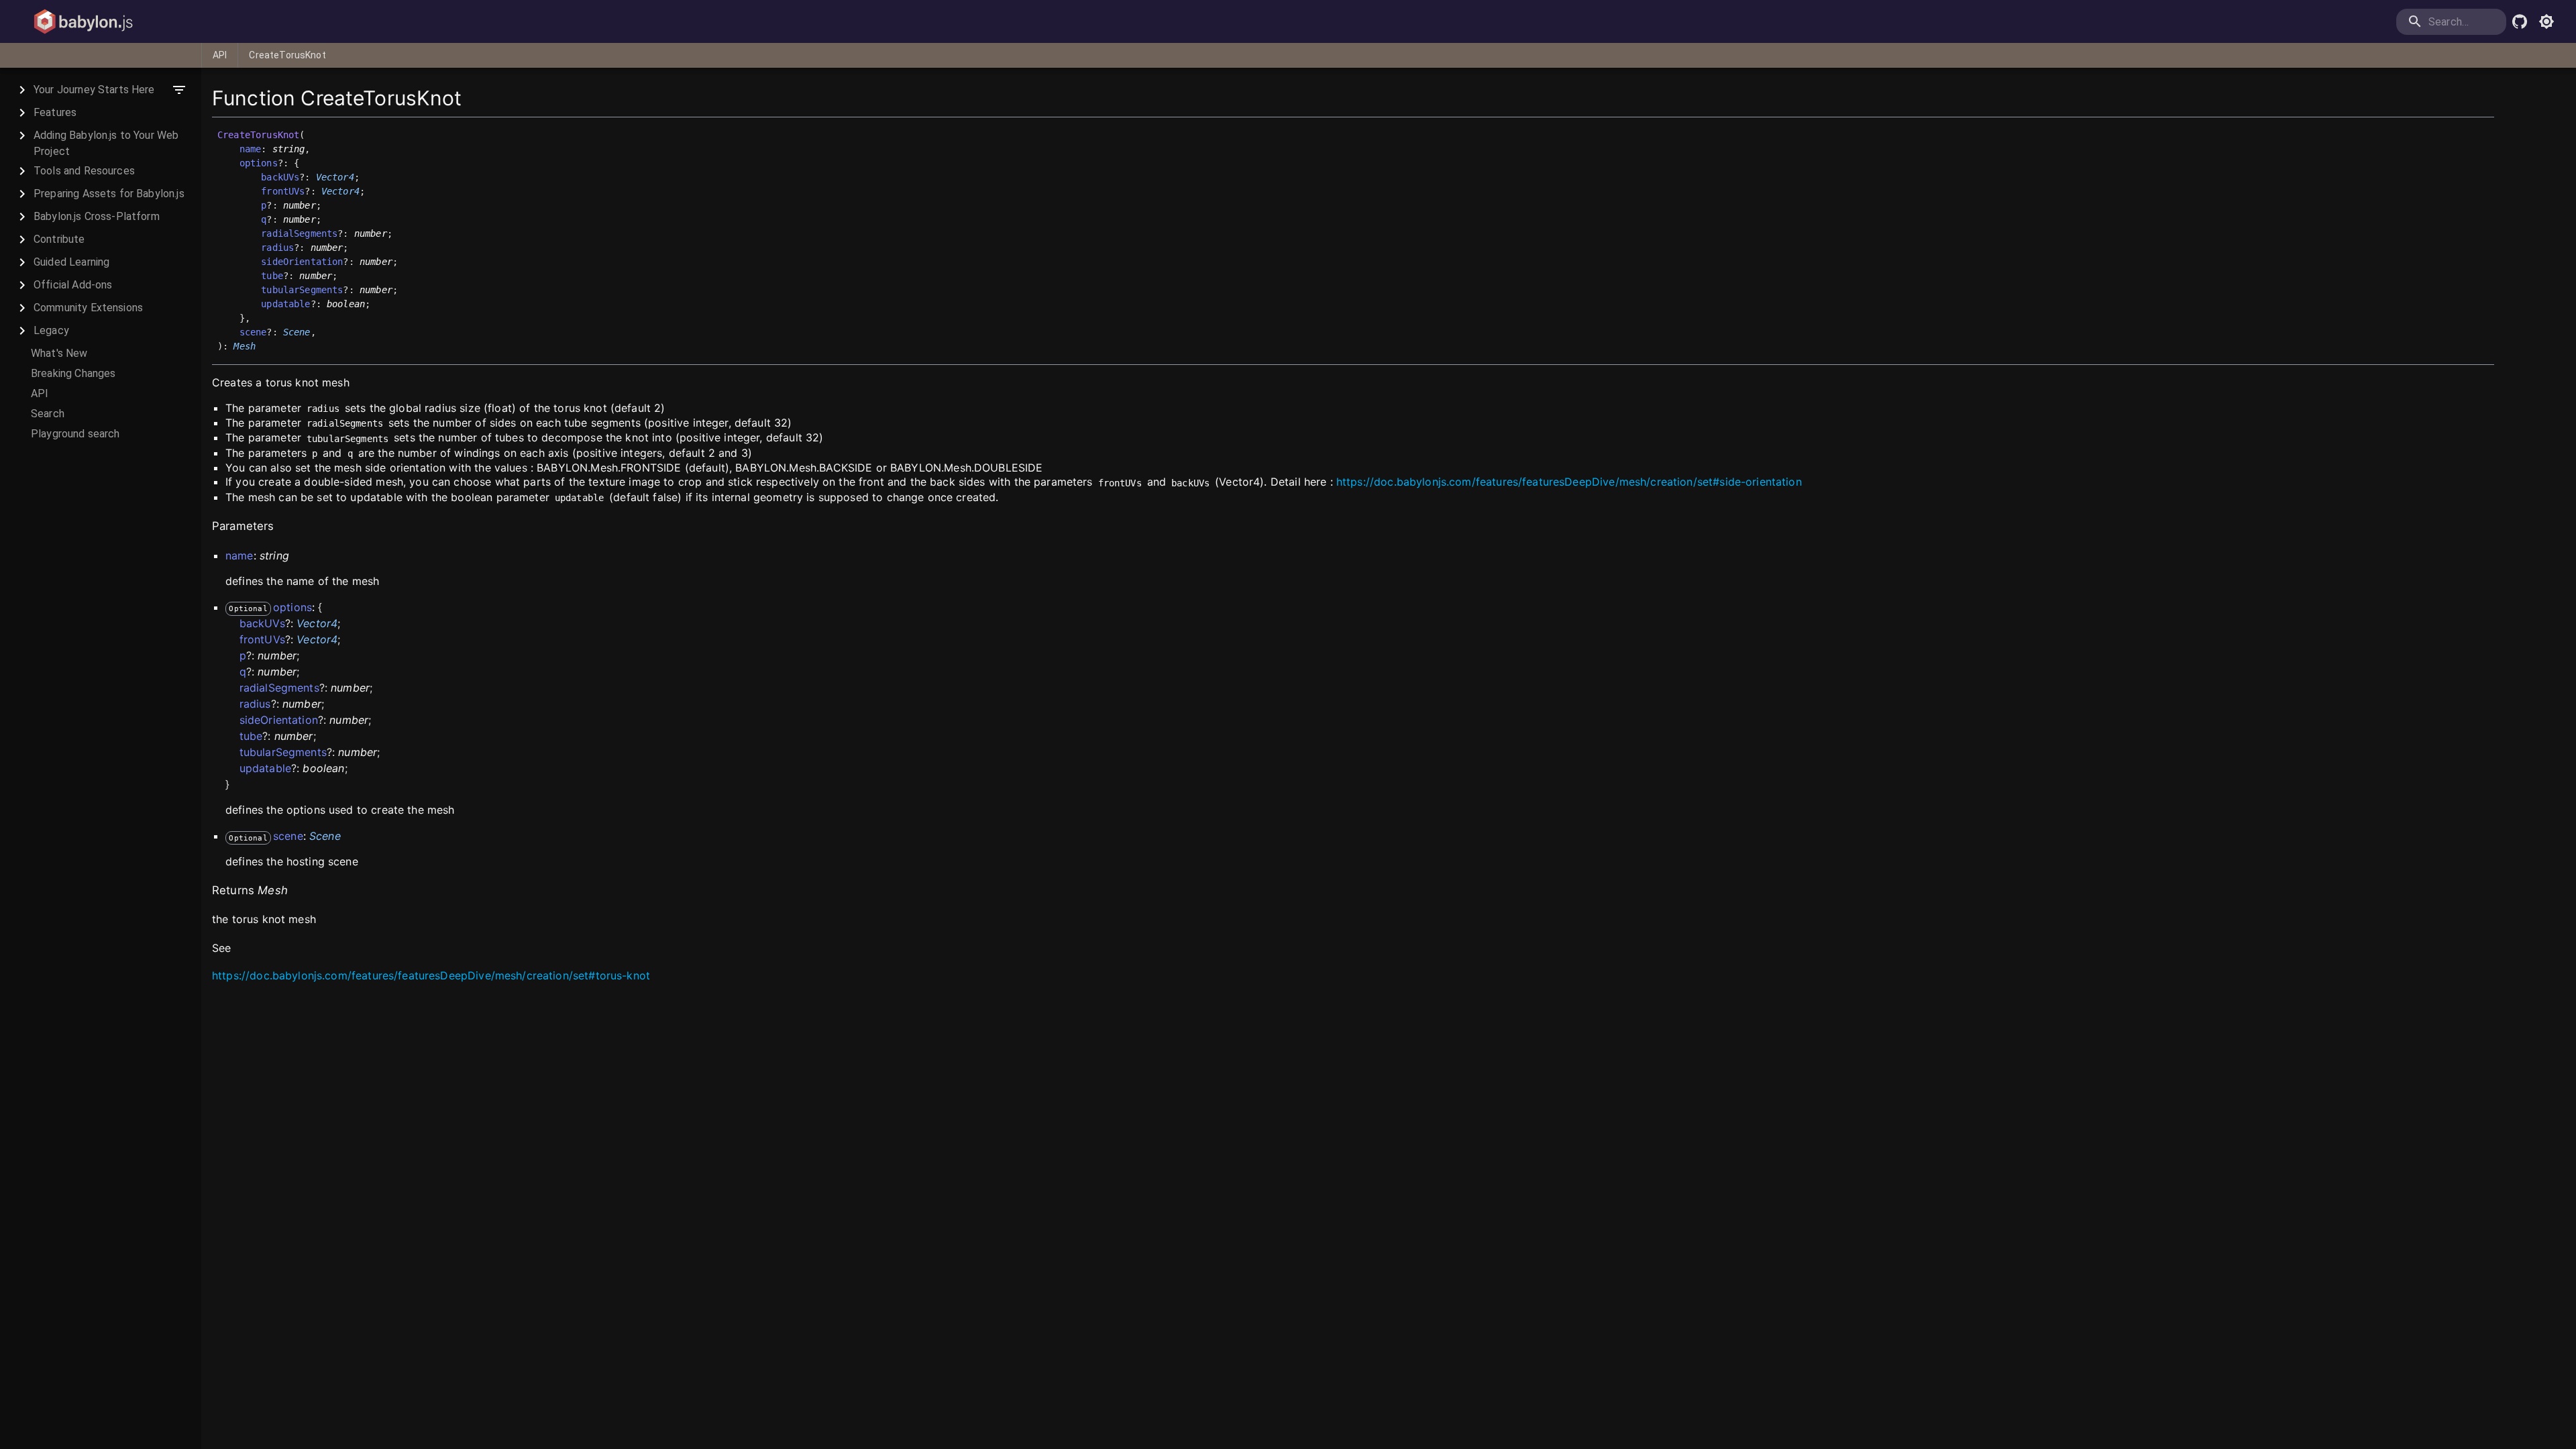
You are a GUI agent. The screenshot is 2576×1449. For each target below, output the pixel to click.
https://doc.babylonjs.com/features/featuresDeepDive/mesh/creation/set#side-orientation (1569, 482)
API (220, 55)
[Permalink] (264, 347)
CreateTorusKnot (287, 55)
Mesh (245, 346)
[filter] (179, 90)
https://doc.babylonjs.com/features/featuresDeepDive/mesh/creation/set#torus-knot (431, 975)
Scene (297, 332)
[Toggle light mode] (2546, 21)
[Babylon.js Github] (2520, 21)
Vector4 (335, 177)
